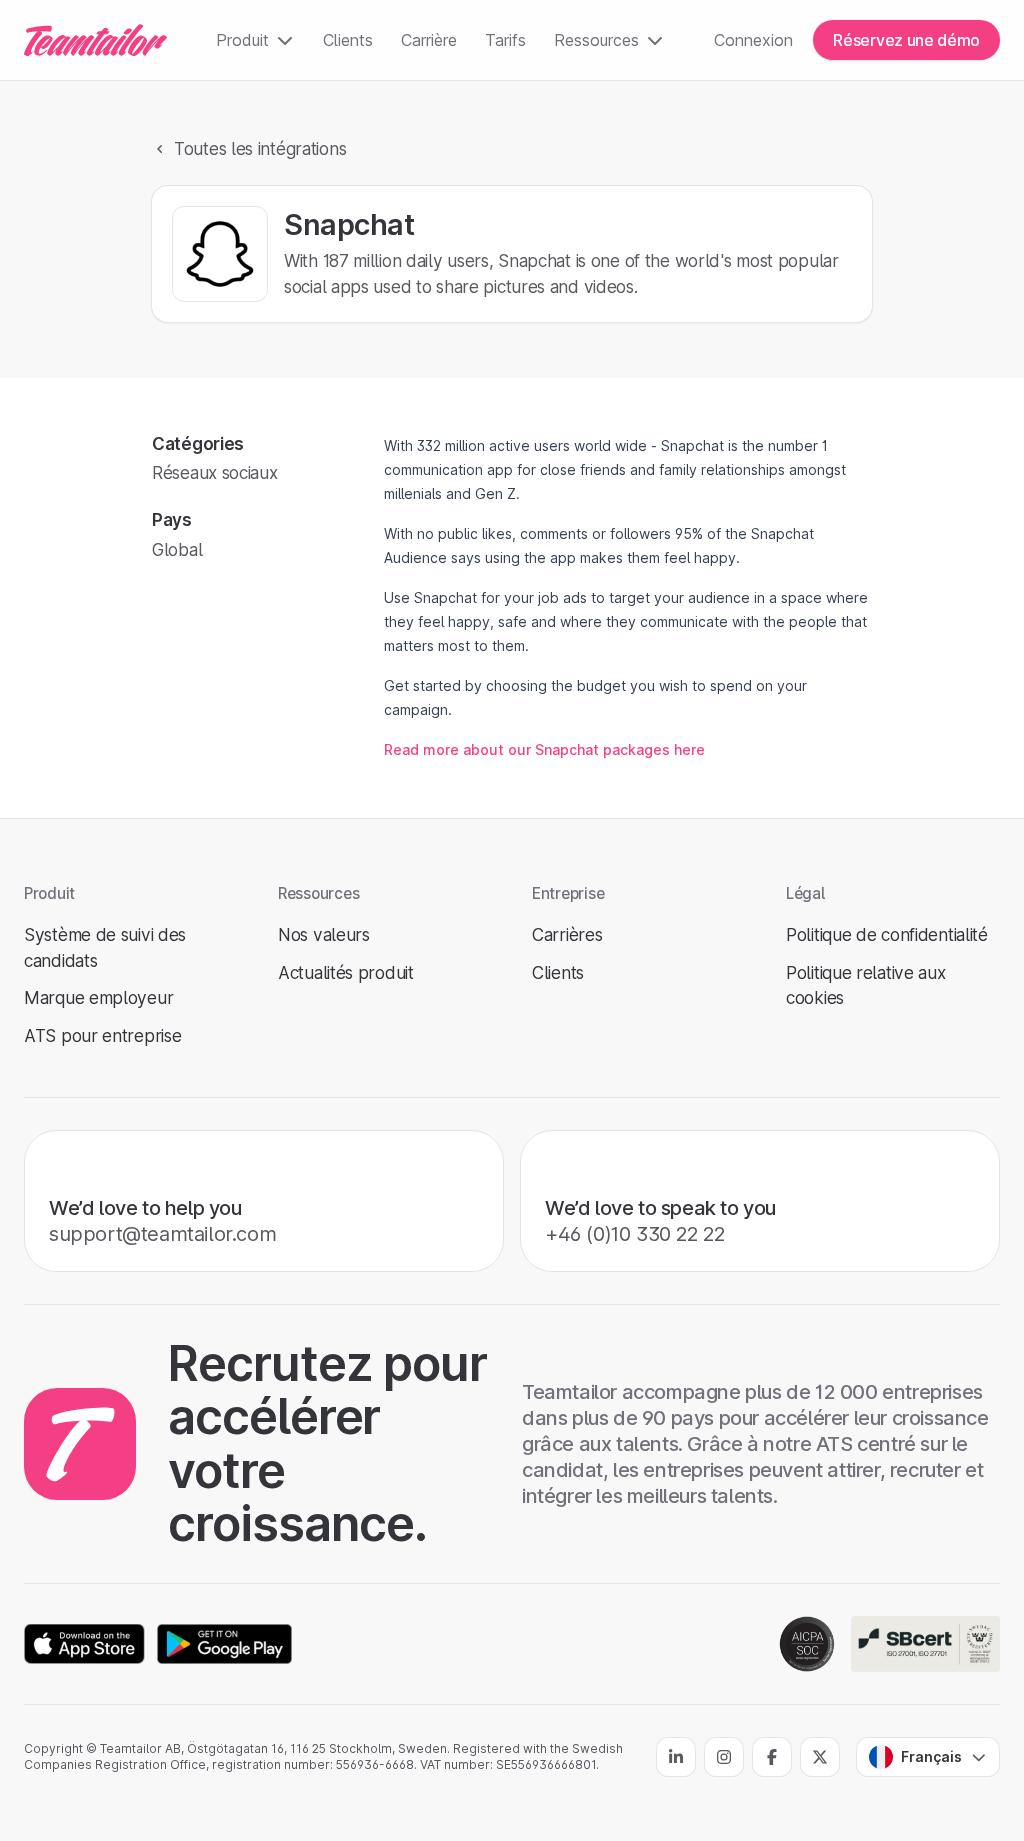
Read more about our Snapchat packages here (544, 749)
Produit (242, 40)
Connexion (753, 40)
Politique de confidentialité (887, 934)
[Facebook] (772, 1757)
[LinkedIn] (676, 1757)
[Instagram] (724, 1757)
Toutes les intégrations (260, 148)
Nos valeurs (324, 934)
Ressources (596, 40)
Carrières (567, 934)
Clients (348, 40)
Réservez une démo (906, 40)
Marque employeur (98, 997)
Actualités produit (346, 972)
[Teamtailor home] (95, 40)
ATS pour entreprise (102, 1035)
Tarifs (505, 40)
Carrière (429, 40)
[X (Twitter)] (820, 1757)
